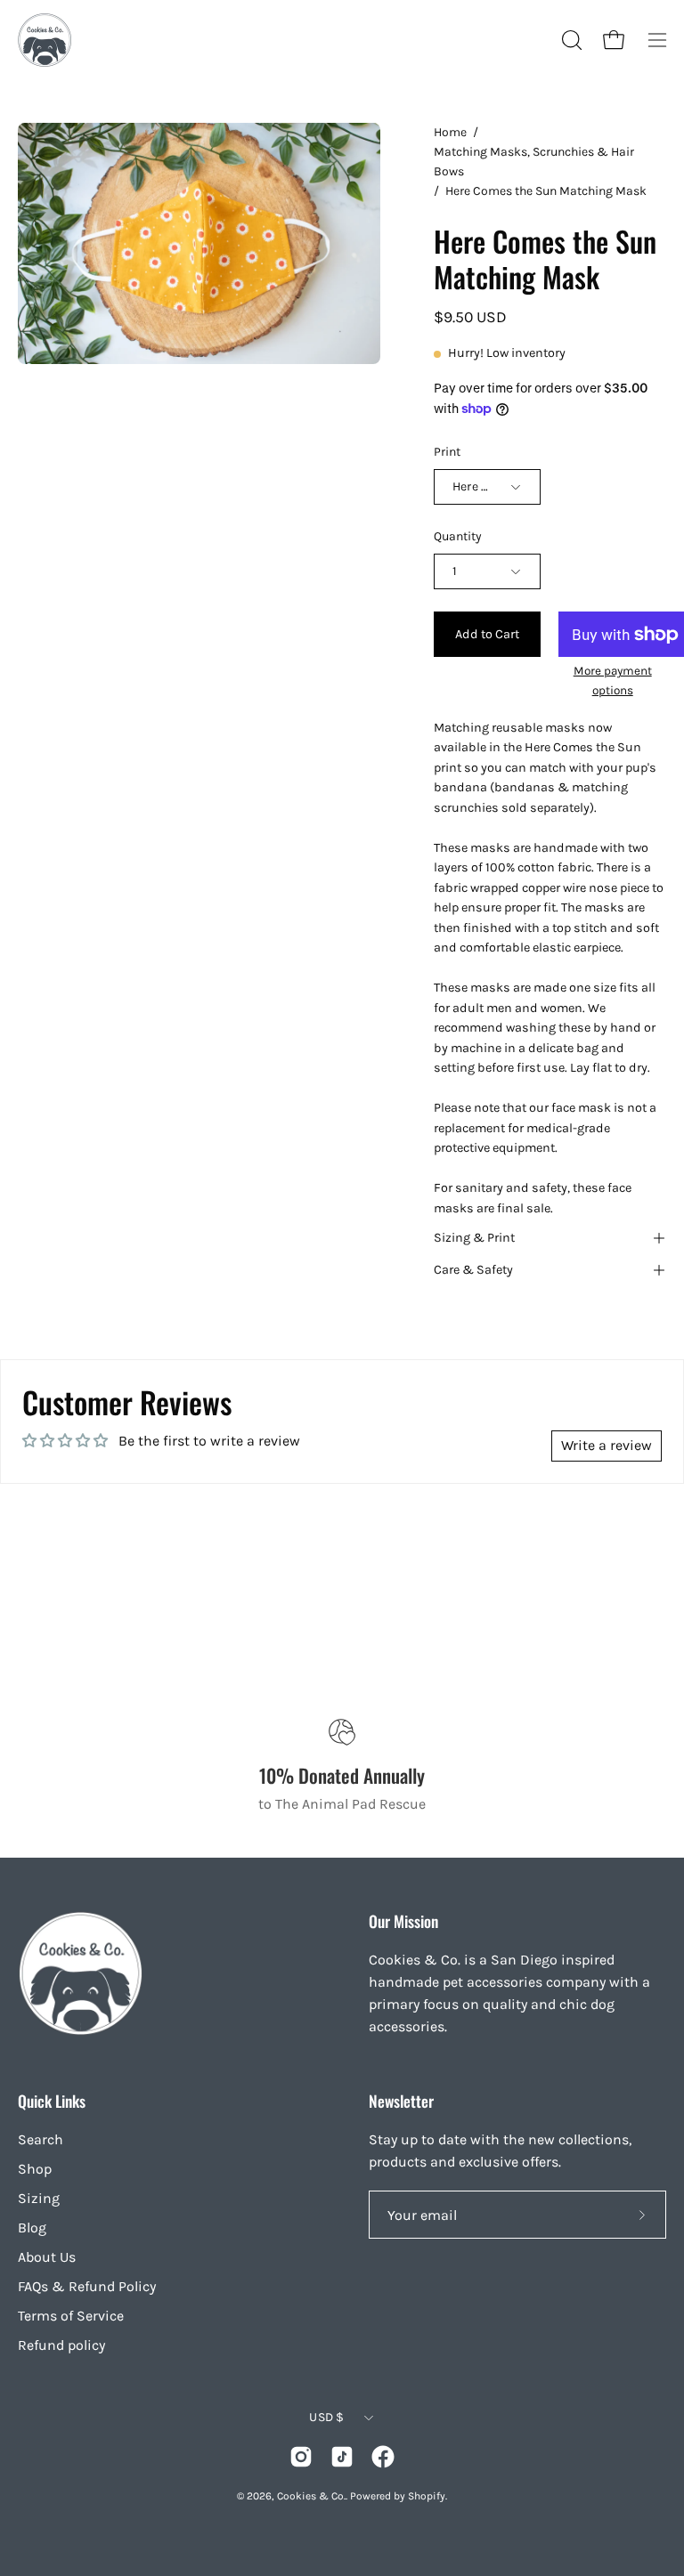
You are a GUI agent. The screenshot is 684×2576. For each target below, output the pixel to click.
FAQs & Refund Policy (87, 2286)
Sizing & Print (474, 1238)
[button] (570, 40)
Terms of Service (71, 2316)
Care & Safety (473, 1270)
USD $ (326, 2417)
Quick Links (52, 2101)
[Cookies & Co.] (45, 40)
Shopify (427, 2496)
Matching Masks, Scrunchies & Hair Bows (534, 162)
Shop (35, 2169)
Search (41, 2139)
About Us (47, 2257)
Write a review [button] (607, 1445)
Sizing (39, 2198)
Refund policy (61, 2345)
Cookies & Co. (311, 2496)
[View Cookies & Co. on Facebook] (383, 2457)
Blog (32, 2228)
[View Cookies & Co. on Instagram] (301, 2457)
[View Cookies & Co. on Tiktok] (342, 2457)
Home (450, 132)
